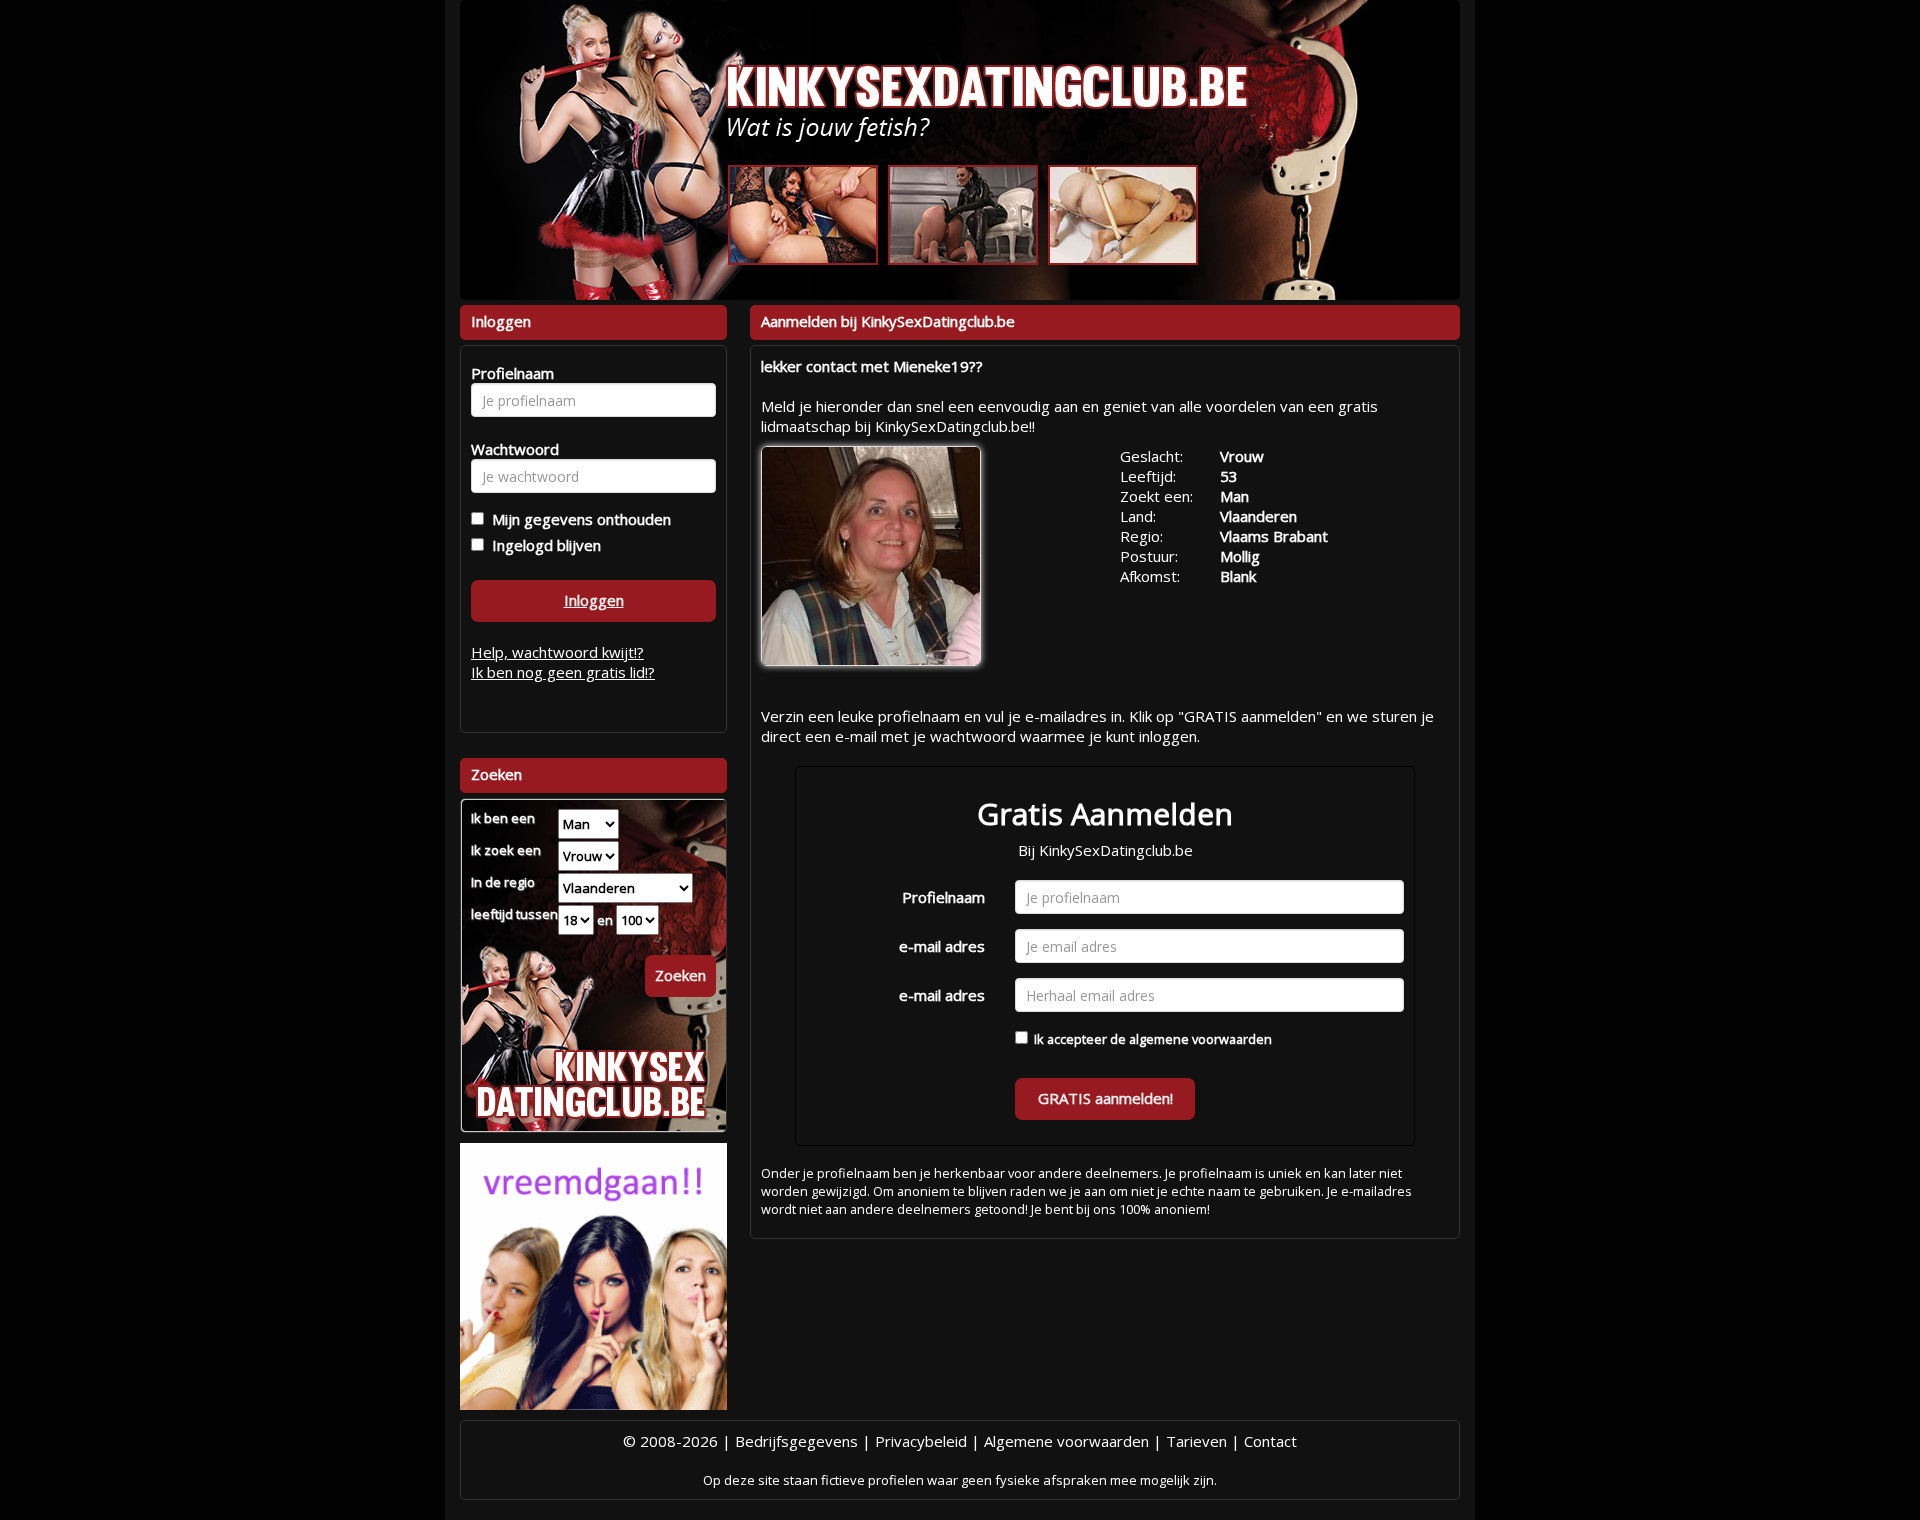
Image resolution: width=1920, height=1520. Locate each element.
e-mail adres (942, 946)
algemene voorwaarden (1200, 1039)
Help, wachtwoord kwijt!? (557, 652)
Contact (1270, 1441)
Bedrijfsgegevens (796, 1441)
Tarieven (1196, 1441)
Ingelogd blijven (542, 545)
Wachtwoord (509, 449)
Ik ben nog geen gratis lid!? (563, 672)
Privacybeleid (921, 1441)
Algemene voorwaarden (1066, 1441)
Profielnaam (943, 897)
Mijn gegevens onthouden (577, 519)
